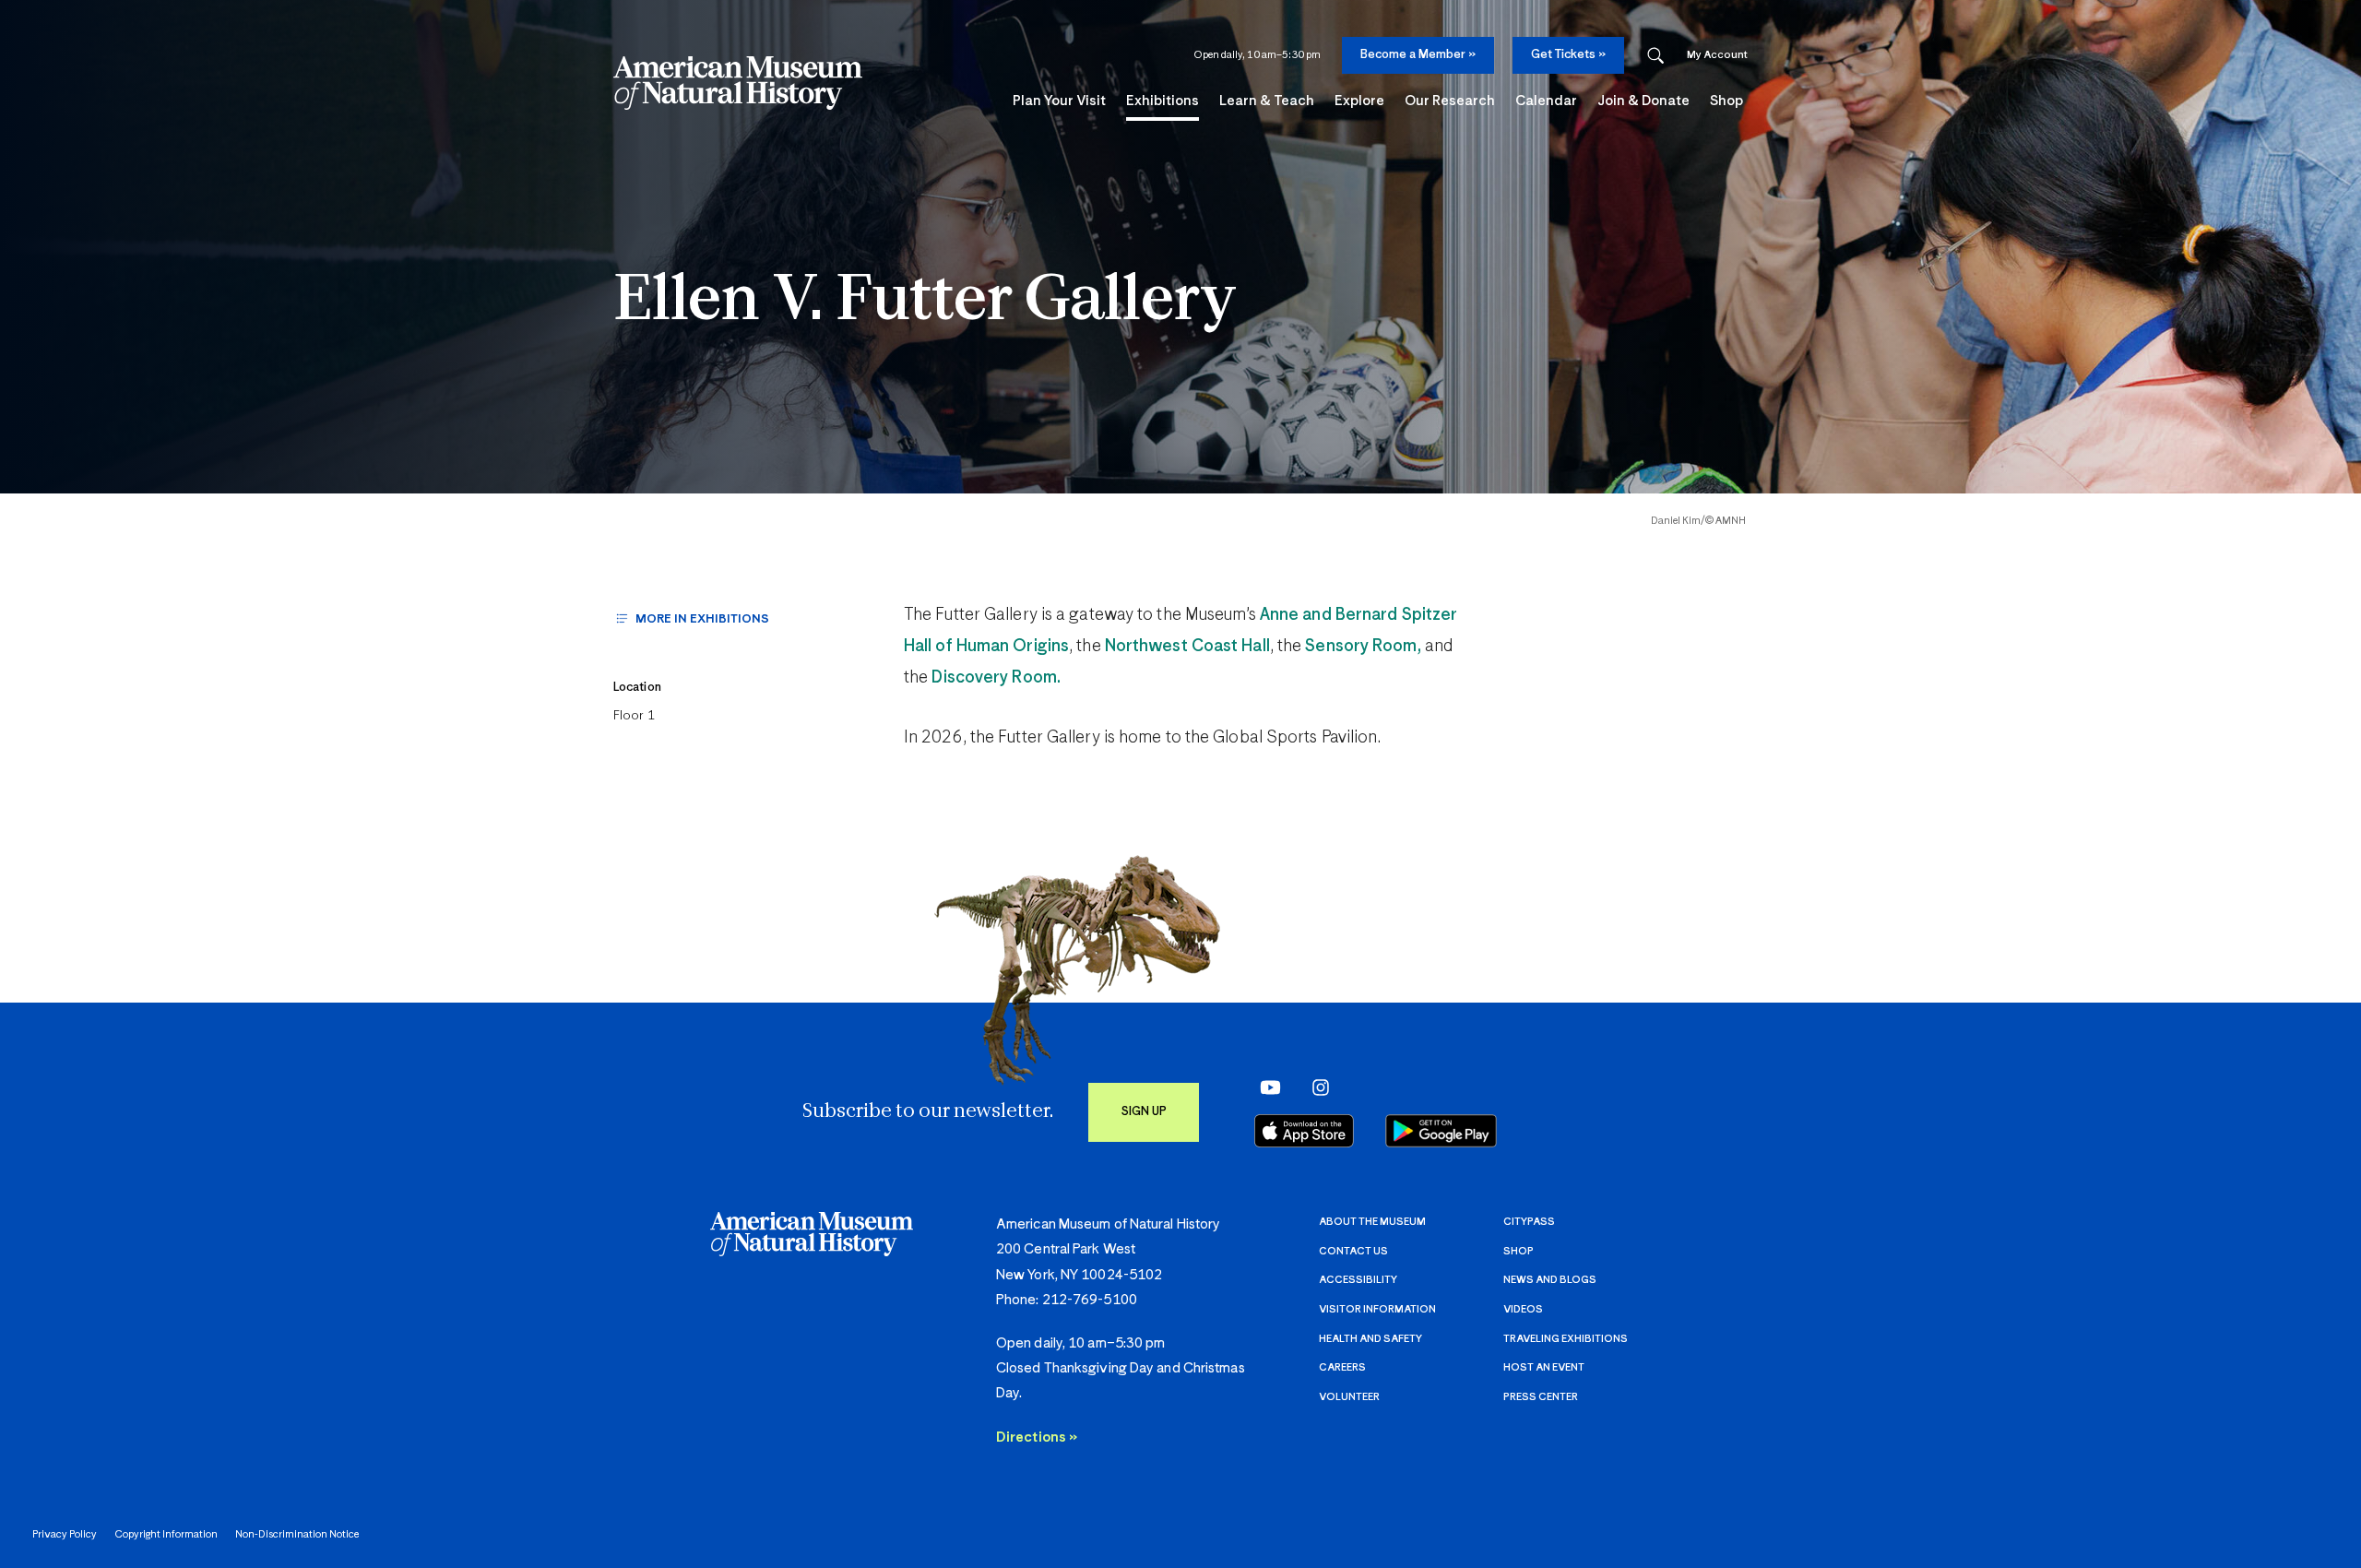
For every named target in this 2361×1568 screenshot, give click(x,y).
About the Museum (1372, 1222)
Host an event (1544, 1367)
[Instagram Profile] (1315, 1087)
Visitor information (1377, 1309)
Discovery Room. (996, 678)
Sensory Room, (1363, 647)
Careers (1342, 1367)
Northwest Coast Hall (1187, 647)
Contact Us (1353, 1251)
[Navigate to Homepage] (738, 83)
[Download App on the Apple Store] (1304, 1131)
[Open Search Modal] (1655, 56)
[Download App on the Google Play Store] (1441, 1131)
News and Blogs (1550, 1280)
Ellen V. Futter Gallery (925, 302)
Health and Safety (1370, 1339)
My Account (1717, 55)
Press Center (1541, 1397)
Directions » (1037, 1437)
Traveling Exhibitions (1566, 1339)
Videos (1523, 1309)
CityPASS (1529, 1222)
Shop (1519, 1251)
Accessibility (1358, 1280)
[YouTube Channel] (1266, 1087)
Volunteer (1349, 1397)
